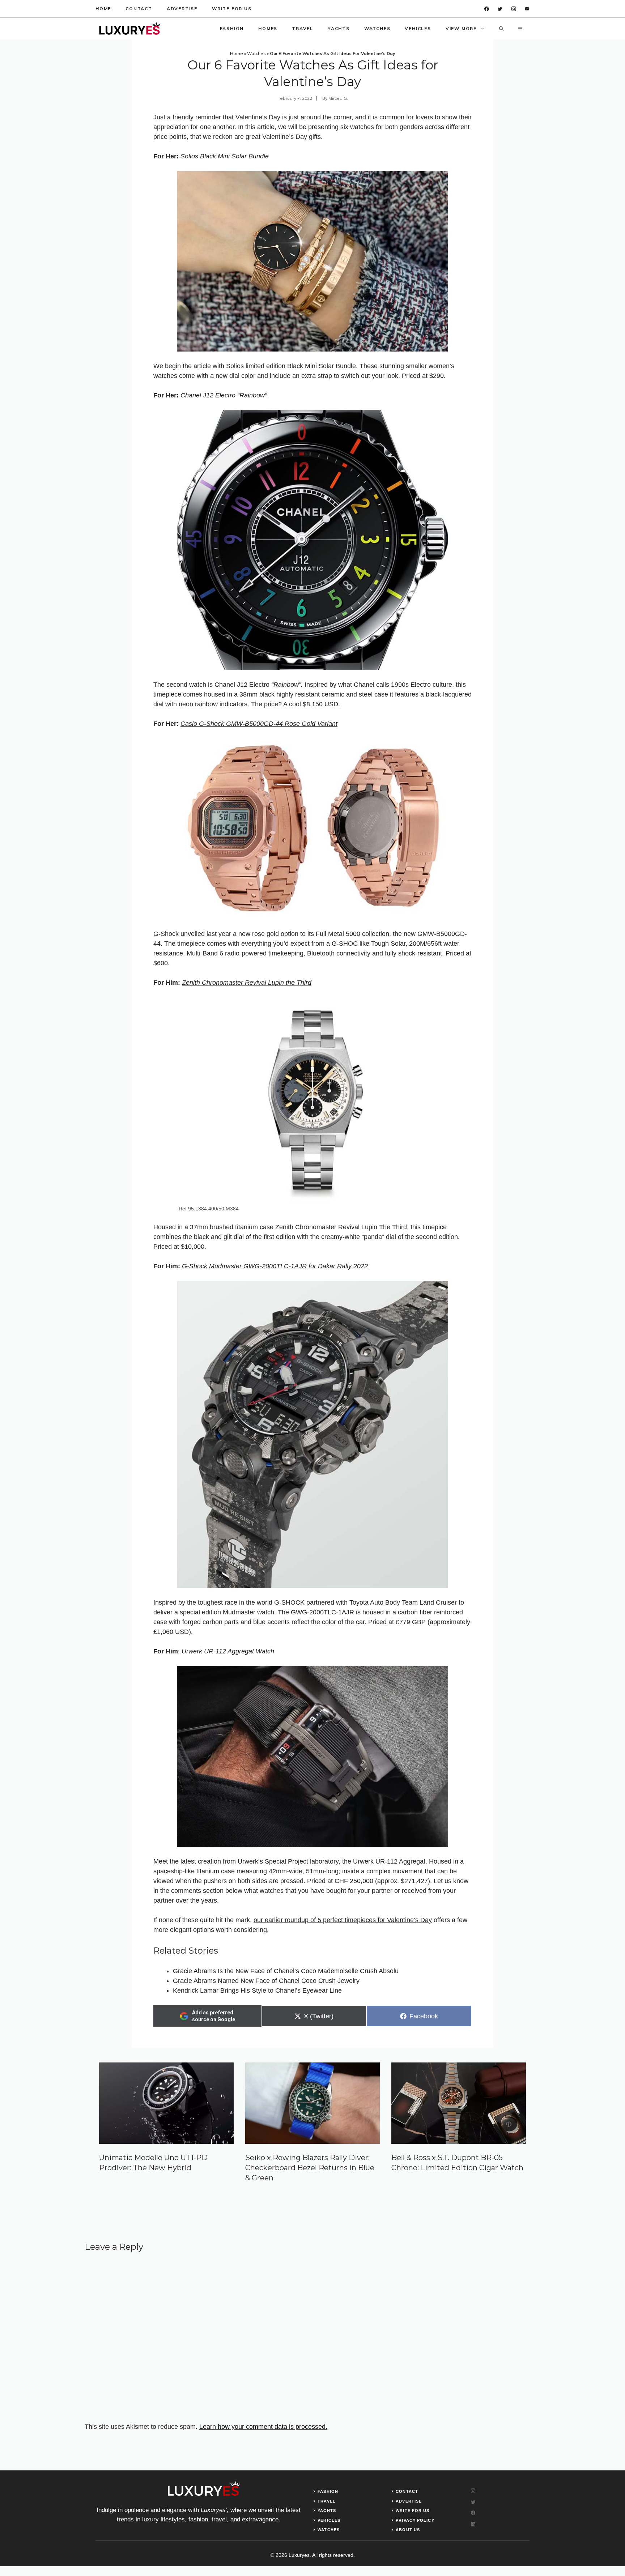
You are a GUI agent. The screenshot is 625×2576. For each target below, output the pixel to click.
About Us (408, 2530)
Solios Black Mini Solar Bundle (225, 156)
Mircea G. (338, 98)
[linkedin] (527, 9)
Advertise (182, 8)
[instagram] (514, 9)
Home (103, 8)
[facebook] (487, 9)
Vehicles (418, 28)
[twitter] (500, 9)
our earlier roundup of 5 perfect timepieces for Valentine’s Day (343, 1920)
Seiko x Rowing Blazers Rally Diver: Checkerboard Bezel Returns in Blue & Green (310, 2168)
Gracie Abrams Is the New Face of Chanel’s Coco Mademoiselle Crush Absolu (286, 1971)
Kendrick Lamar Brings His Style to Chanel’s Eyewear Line (257, 1990)
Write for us (232, 8)
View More (461, 28)
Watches (377, 28)
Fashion (232, 28)
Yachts (339, 28)
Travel (303, 28)
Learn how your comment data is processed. (263, 2427)
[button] (501, 29)
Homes (268, 28)
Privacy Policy (415, 2520)
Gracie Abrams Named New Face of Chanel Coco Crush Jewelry (266, 1981)
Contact (139, 8)
